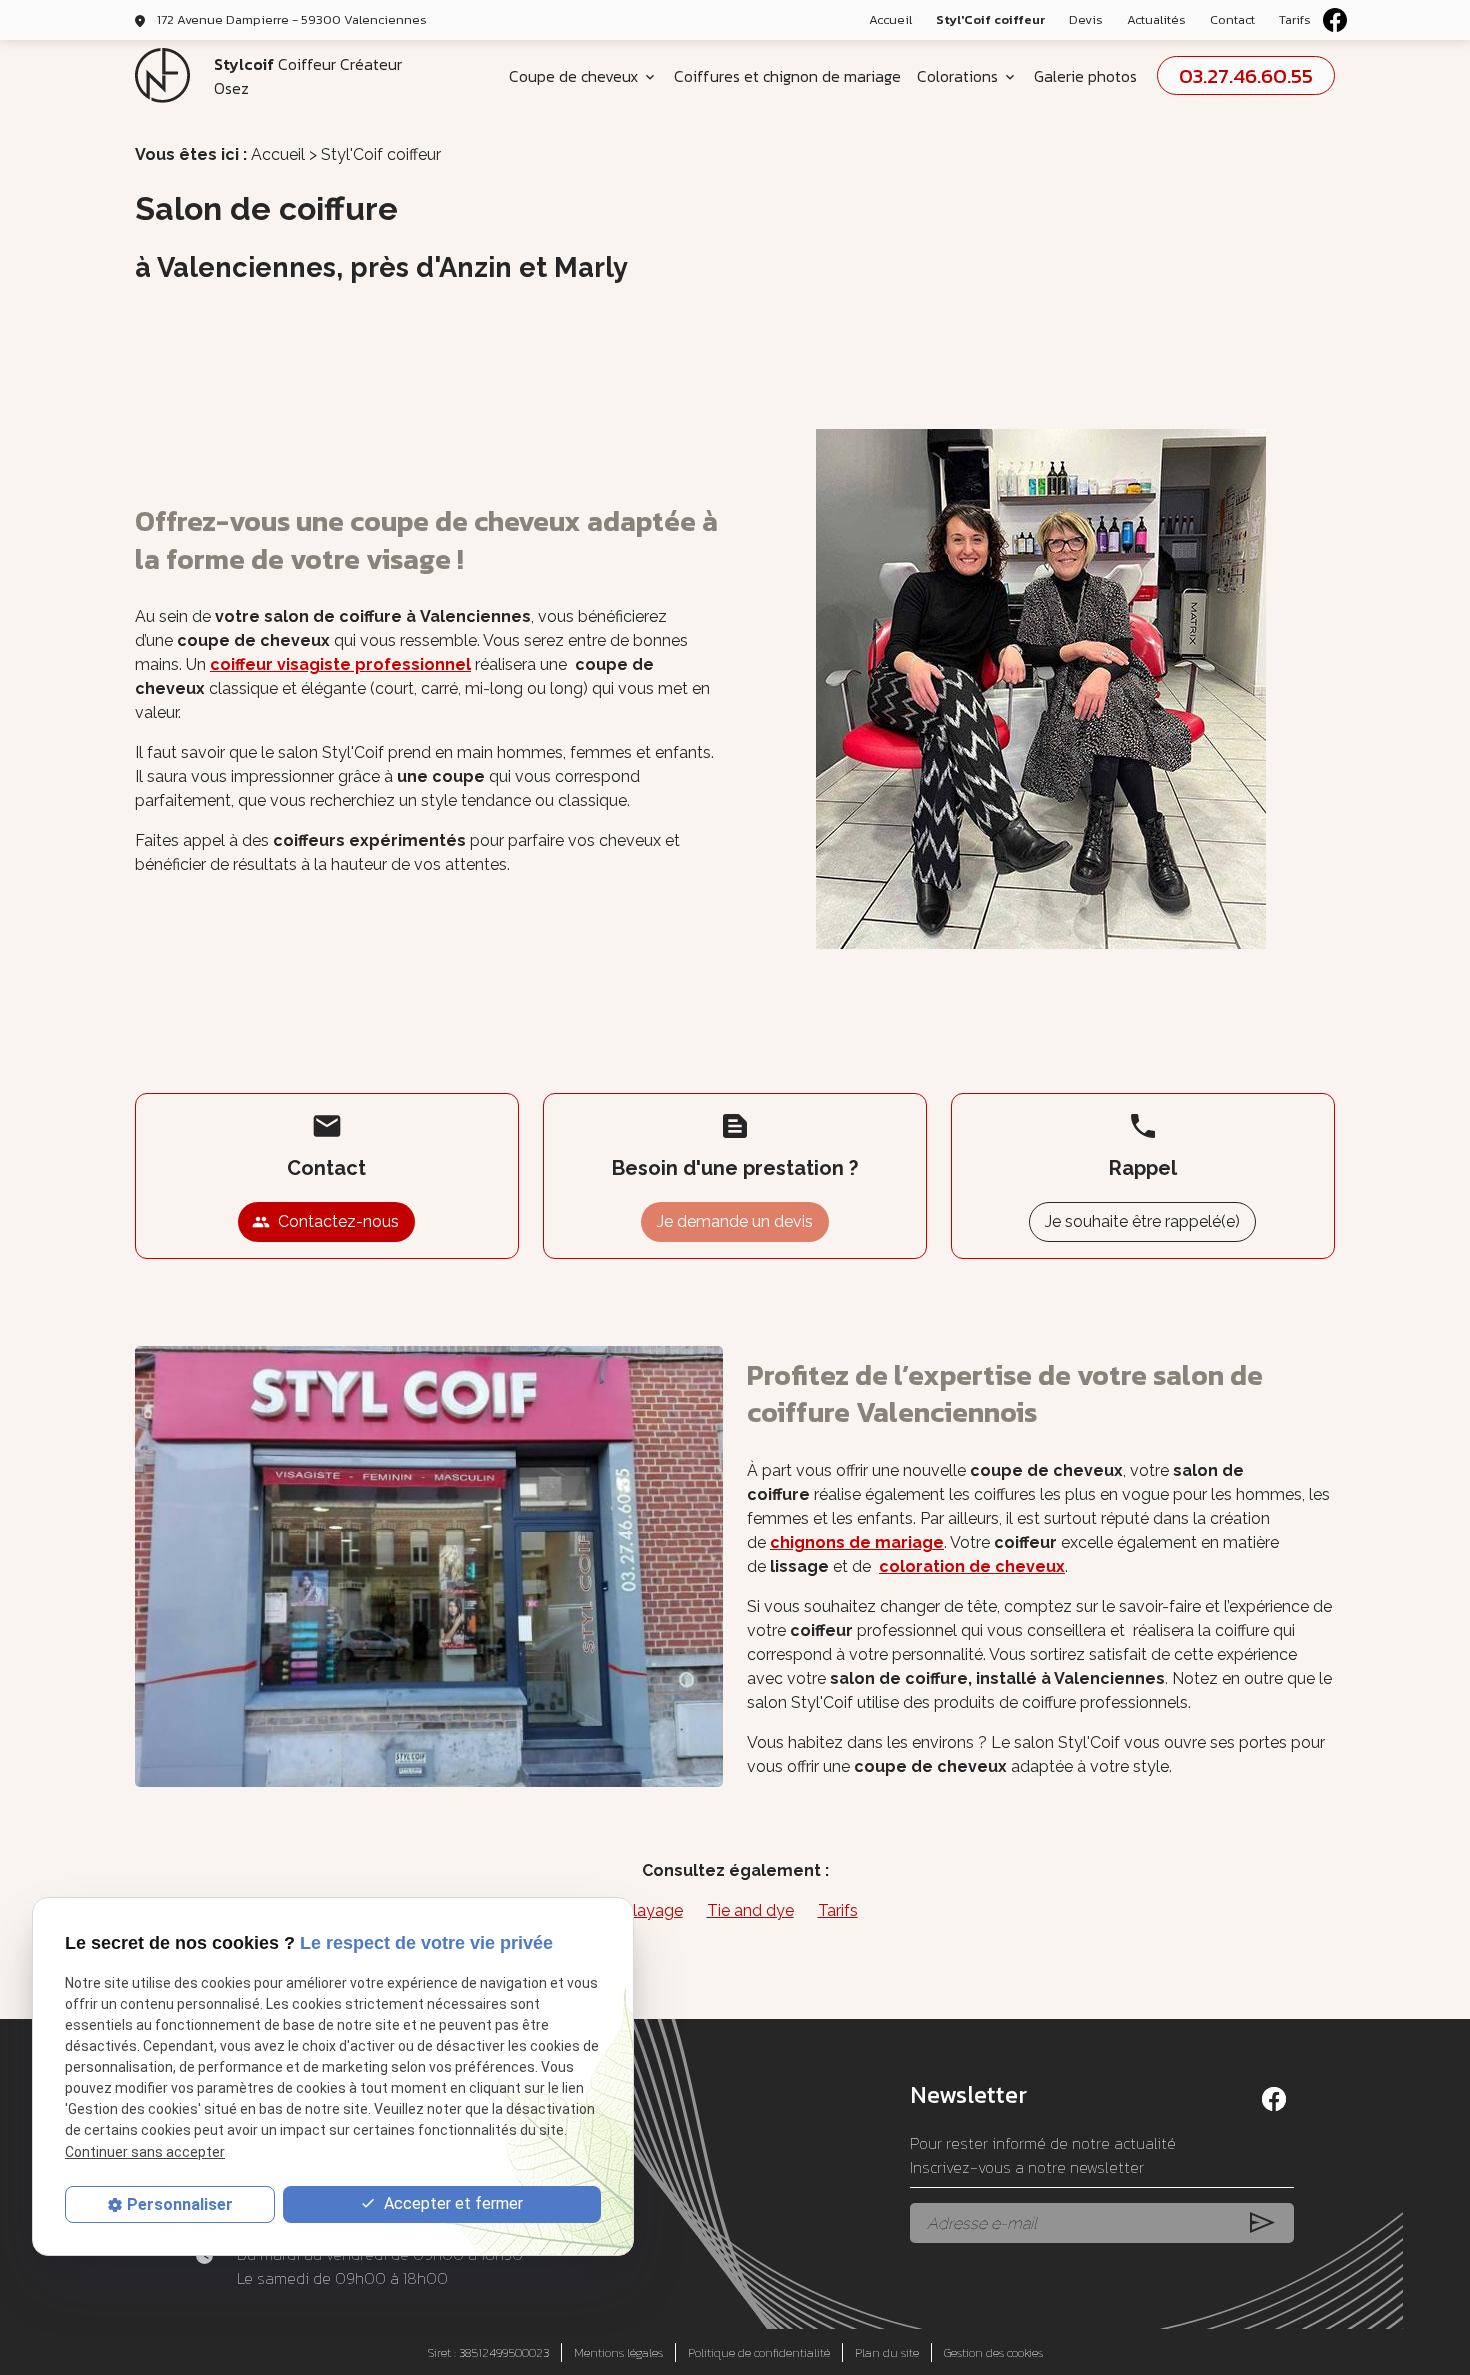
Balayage (648, 1910)
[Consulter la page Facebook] (1335, 20)
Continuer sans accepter (145, 2152)
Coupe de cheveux (573, 76)
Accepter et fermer (451, 2203)
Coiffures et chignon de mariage (787, 76)
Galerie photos (1085, 76)
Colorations (957, 76)
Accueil (890, 19)
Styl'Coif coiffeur (990, 19)
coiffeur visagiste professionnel (340, 664)
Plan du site (887, 2352)
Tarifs (1295, 19)
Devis (1086, 19)
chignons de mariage (857, 1542)
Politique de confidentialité (759, 2352)
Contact (1232, 19)
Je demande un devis (735, 1221)
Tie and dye (750, 1910)
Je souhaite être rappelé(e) (1142, 1221)
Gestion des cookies (993, 2352)
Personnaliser (180, 2204)
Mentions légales (618, 2352)
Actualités (1156, 19)
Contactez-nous (325, 1221)
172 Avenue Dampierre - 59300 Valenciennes (292, 19)
